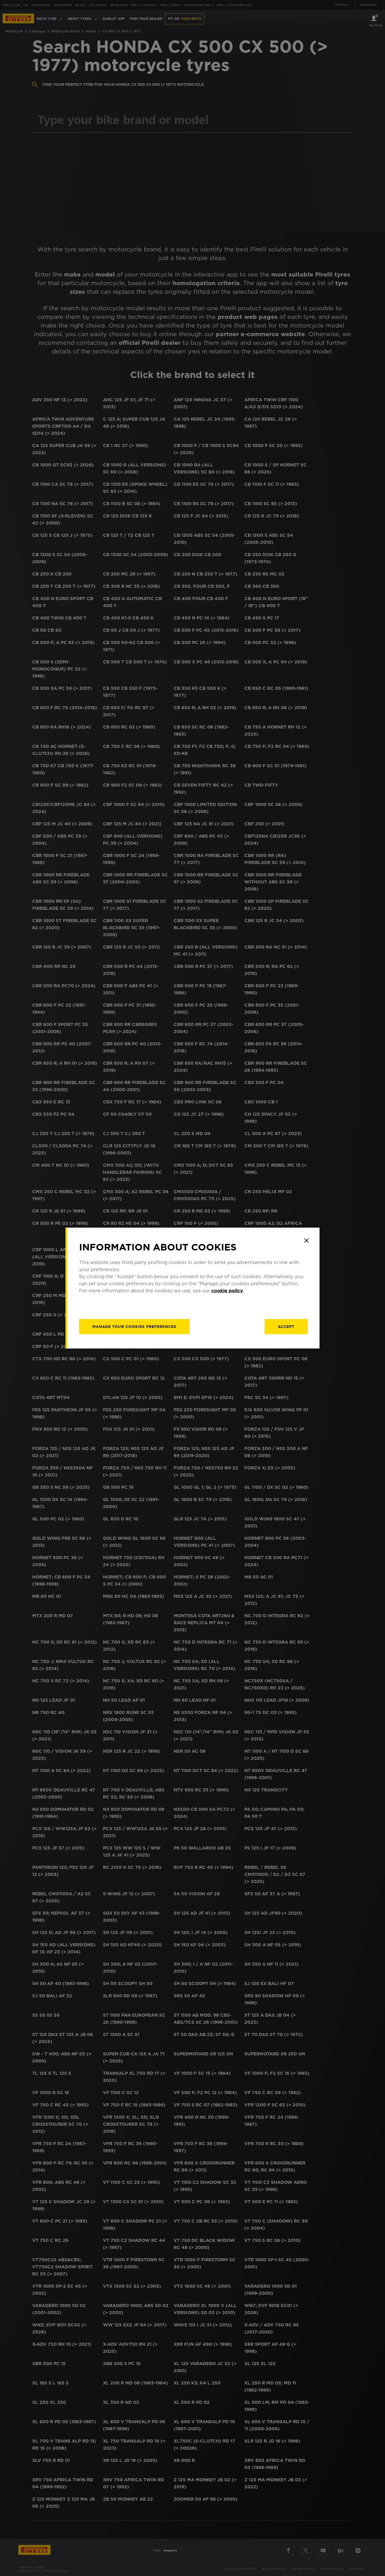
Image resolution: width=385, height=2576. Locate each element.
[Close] (306, 1241)
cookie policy (227, 1291)
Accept (286, 1327)
